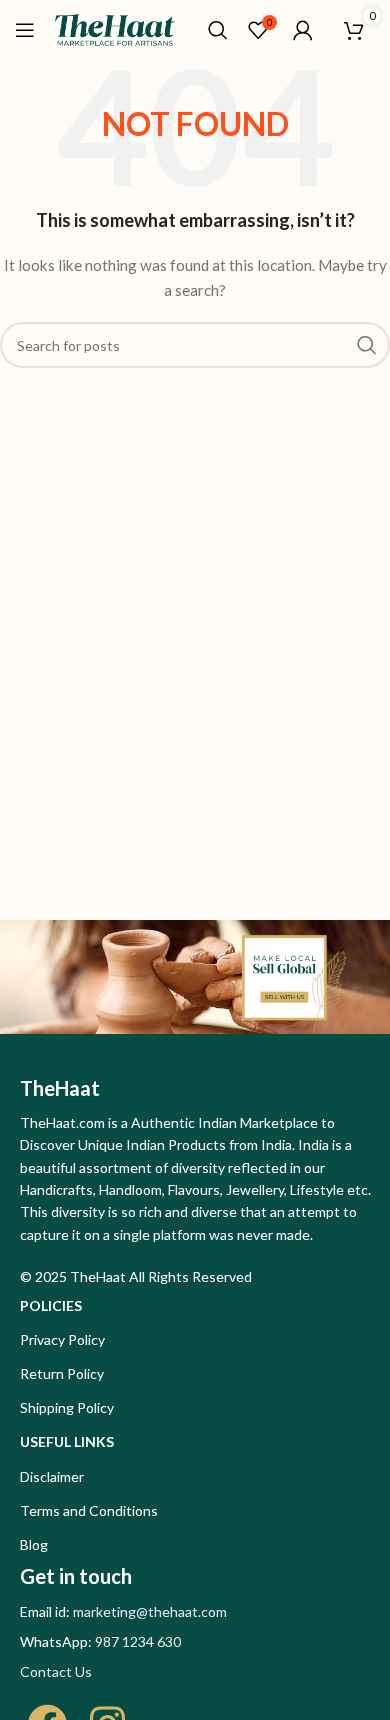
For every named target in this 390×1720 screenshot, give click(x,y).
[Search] (218, 30)
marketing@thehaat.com (150, 1611)
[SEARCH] (367, 345)
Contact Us (56, 1671)
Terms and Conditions (89, 1510)
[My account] (303, 30)
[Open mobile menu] (25, 30)
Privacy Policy (62, 1339)
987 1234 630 (138, 1641)
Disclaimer (52, 1476)
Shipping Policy (67, 1407)
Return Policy (62, 1373)
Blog (34, 1544)
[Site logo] (115, 28)
